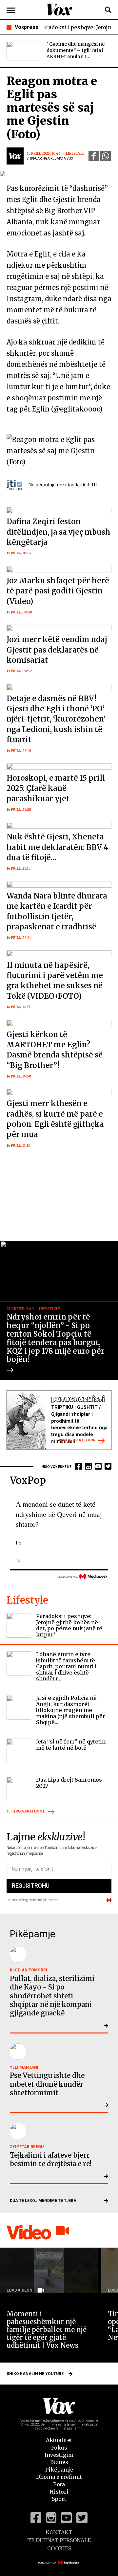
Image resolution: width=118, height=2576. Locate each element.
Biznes (59, 2462)
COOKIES (59, 2548)
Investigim (59, 2455)
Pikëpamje (59, 2470)
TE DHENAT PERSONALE (59, 2540)
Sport (59, 2499)
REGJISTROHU (30, 1886)
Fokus (59, 2448)
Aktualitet (59, 2440)
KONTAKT (59, 2532)
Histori (59, 2492)
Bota (59, 2484)
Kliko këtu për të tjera (77, 1441)
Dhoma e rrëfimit (59, 2477)
